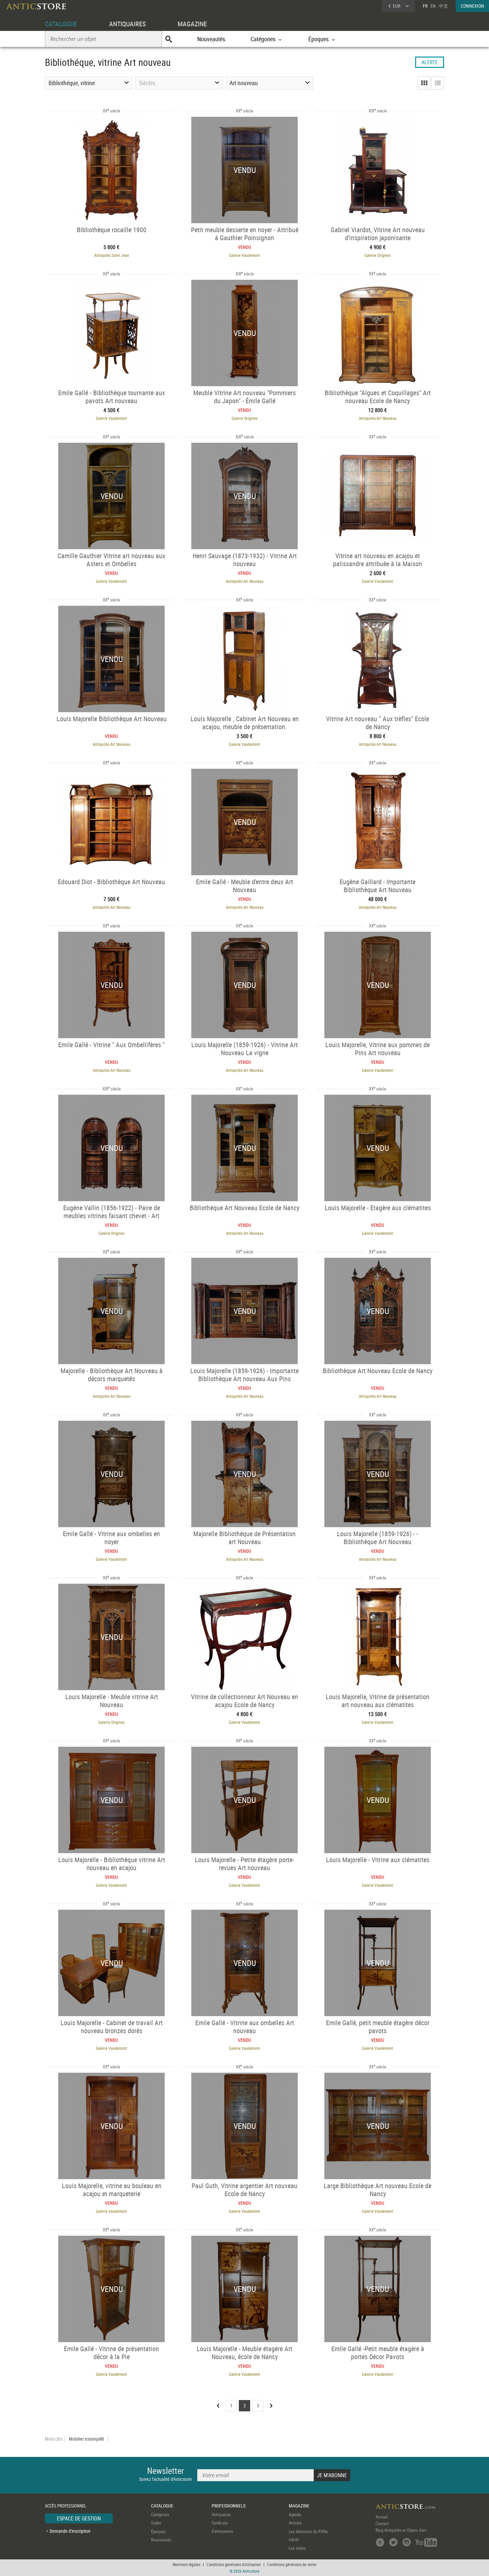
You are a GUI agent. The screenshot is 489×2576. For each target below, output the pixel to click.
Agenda (295, 2514)
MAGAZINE (192, 24)
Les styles (297, 2548)
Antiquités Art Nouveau (378, 418)
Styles (156, 2523)
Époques (158, 2531)
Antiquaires (221, 2514)
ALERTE (430, 62)
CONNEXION (472, 6)
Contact (382, 2523)
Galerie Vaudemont (244, 255)
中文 (443, 6)
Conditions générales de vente (292, 2564)
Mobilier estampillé (86, 2439)
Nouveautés (211, 39)
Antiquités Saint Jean (112, 255)
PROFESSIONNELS (229, 2506)
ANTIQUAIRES (127, 24)
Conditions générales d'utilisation (234, 2564)
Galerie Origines (378, 255)
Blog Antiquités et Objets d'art (401, 2530)
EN (433, 6)
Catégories (160, 2514)
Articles (295, 2523)
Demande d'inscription (70, 2531)
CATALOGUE (61, 24)
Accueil (382, 2517)
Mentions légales (186, 2564)
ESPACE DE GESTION (79, 2518)
